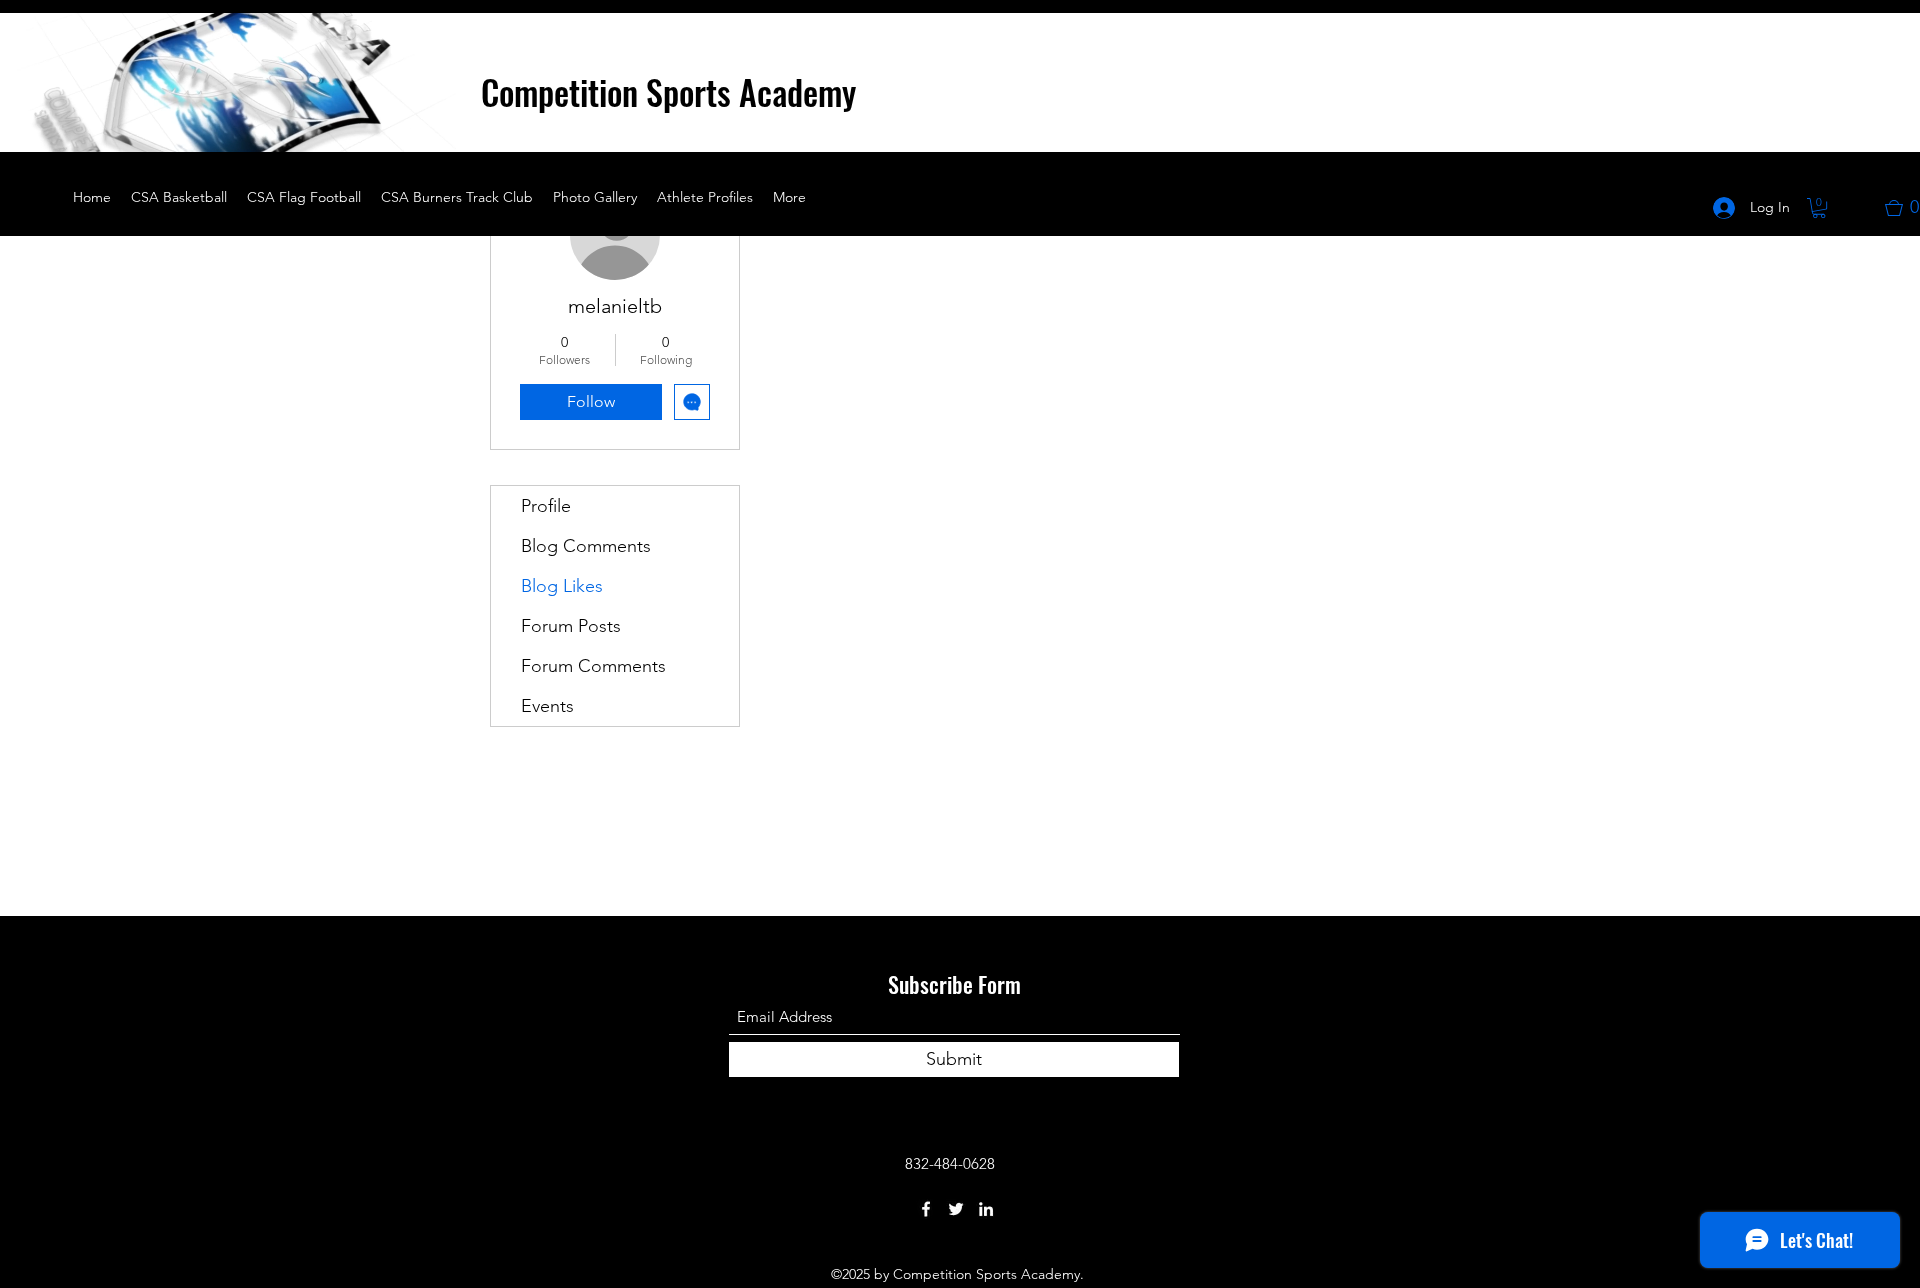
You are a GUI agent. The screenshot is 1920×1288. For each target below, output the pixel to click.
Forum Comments (593, 666)
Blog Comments (586, 546)
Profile (546, 506)
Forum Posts (571, 626)
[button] (429, 130)
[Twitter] (956, 1209)
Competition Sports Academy (668, 91)
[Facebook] (926, 1209)
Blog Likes (562, 586)
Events (547, 706)
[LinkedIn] (986, 1209)
